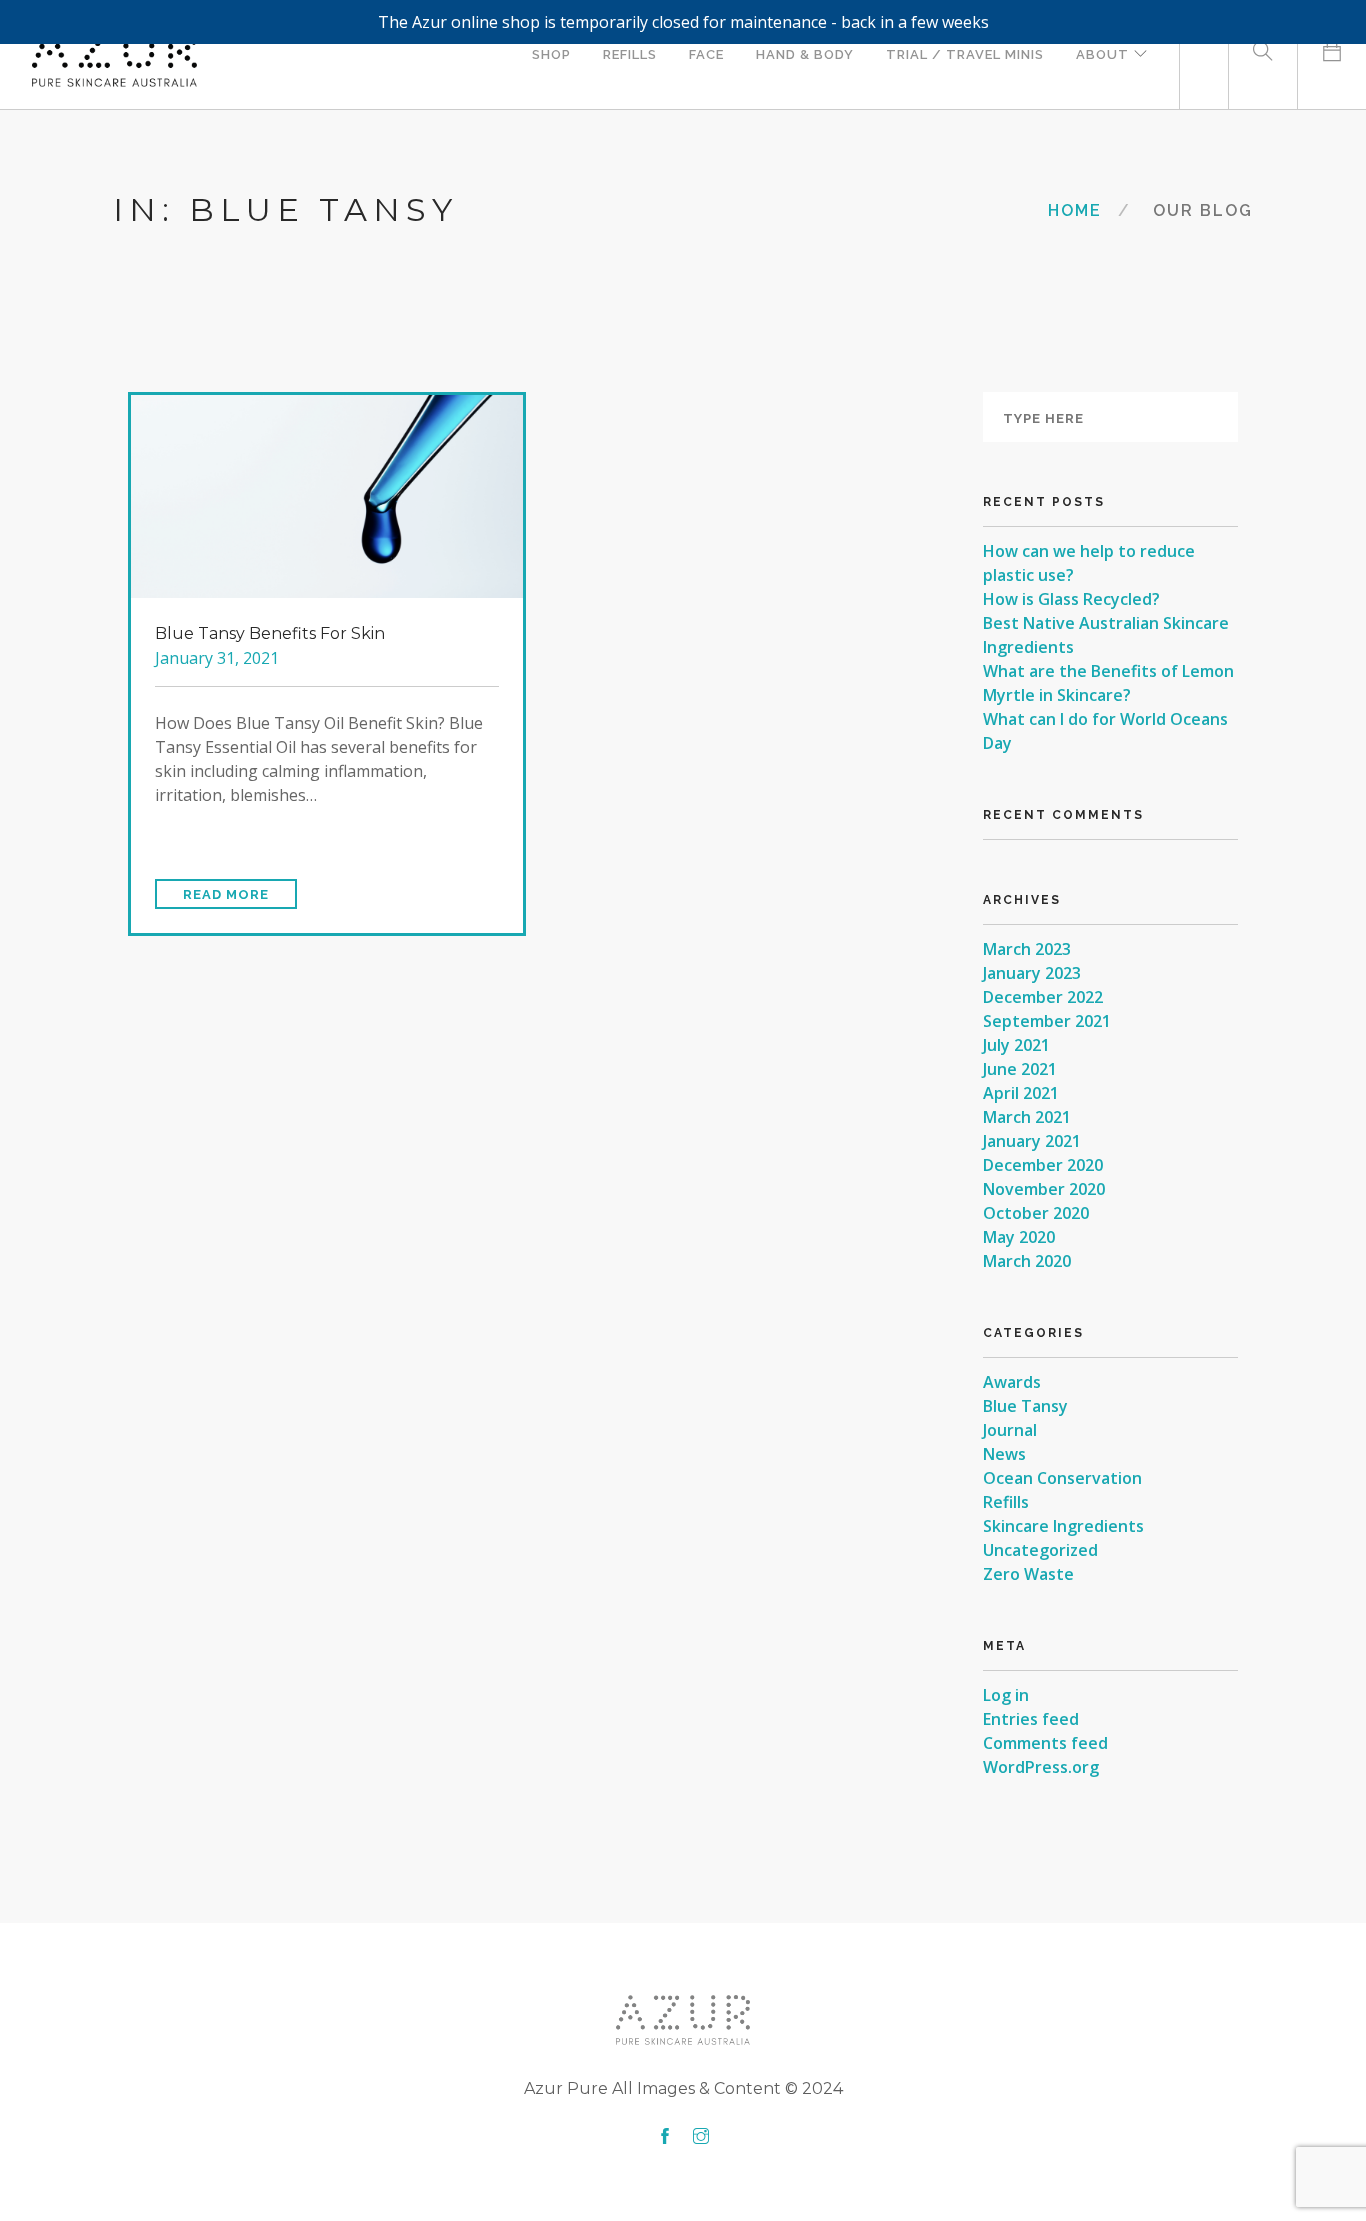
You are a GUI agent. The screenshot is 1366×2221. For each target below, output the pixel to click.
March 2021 (1027, 1117)
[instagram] (701, 2137)
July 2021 (1016, 1045)
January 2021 (1032, 1141)
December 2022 (1043, 997)
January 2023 (1032, 973)
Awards (1012, 1382)
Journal (1010, 1430)
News (1004, 1454)
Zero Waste (1028, 1574)
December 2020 (1043, 1165)
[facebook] (665, 2137)
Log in (1006, 1695)
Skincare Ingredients (1063, 1526)
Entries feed (1031, 1719)
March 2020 (1027, 1261)
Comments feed (1045, 1743)
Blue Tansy (1025, 1406)
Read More (226, 894)
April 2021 (1021, 1093)
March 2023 (1027, 949)
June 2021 (1020, 1069)
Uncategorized (1040, 1550)
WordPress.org (1041, 1767)
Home (1075, 210)
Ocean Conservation (1062, 1478)
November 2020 (1044, 1189)
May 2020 (1019, 1237)
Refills (1006, 1502)
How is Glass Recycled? (1071, 599)
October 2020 (1036, 1213)
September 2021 (1047, 1021)
